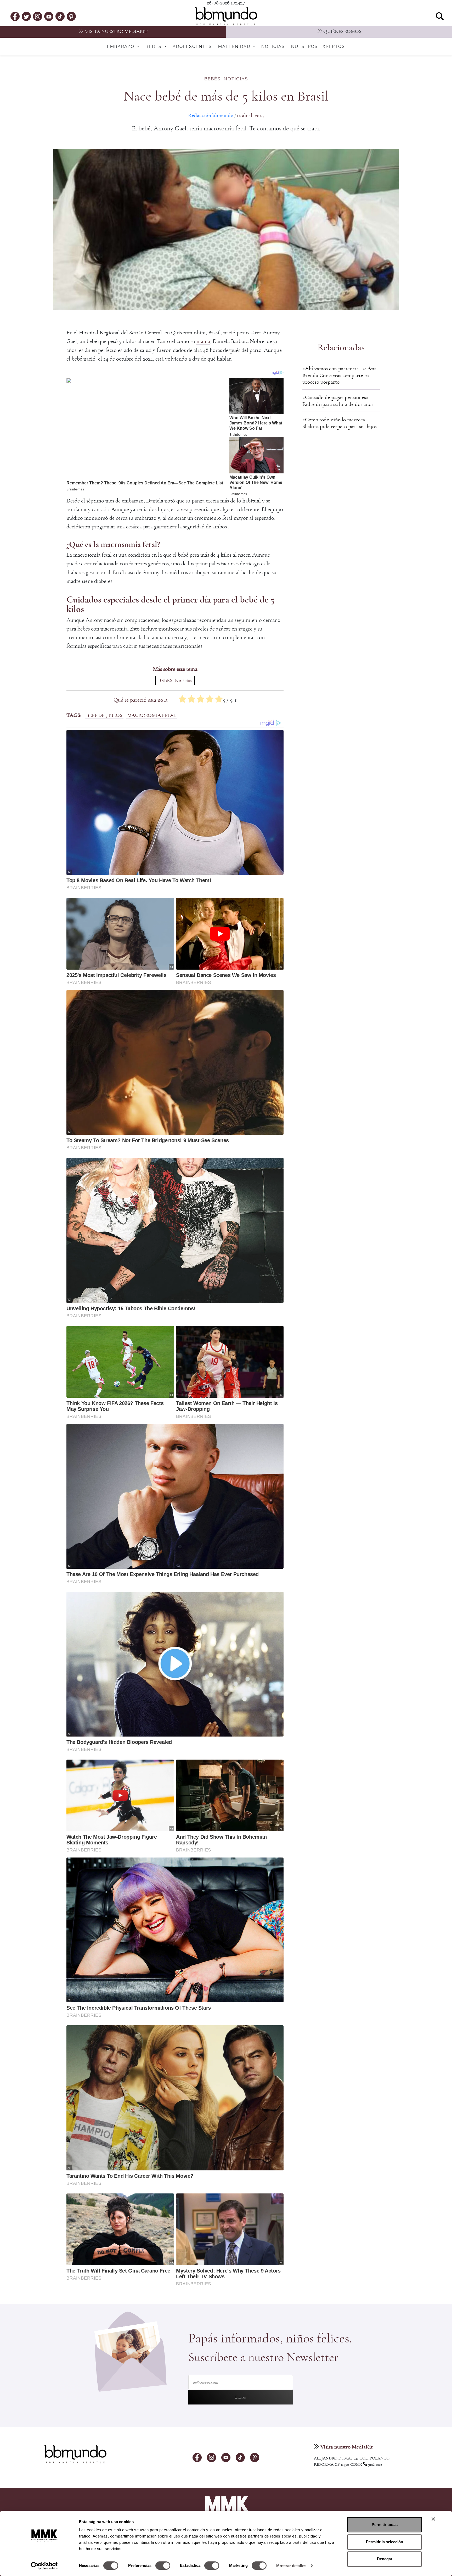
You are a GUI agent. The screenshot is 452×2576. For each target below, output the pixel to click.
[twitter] (26, 16)
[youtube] (49, 16)
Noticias (273, 47)
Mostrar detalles (291, 2566)
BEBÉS (212, 79)
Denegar (385, 2559)
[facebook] (15, 16)
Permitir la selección (385, 2542)
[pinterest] (71, 16)
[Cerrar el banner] (433, 2519)
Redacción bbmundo (211, 115)
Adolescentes (192, 47)
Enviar (241, 2397)
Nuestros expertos (318, 47)
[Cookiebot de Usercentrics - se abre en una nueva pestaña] (44, 2566)
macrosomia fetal (152, 715)
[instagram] (38, 16)
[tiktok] (60, 16)
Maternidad (235, 47)
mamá (203, 341)
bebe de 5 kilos (104, 715)
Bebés (154, 47)
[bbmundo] (226, 16)
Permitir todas (385, 2525)
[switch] (163, 2566)
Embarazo (122, 47)
